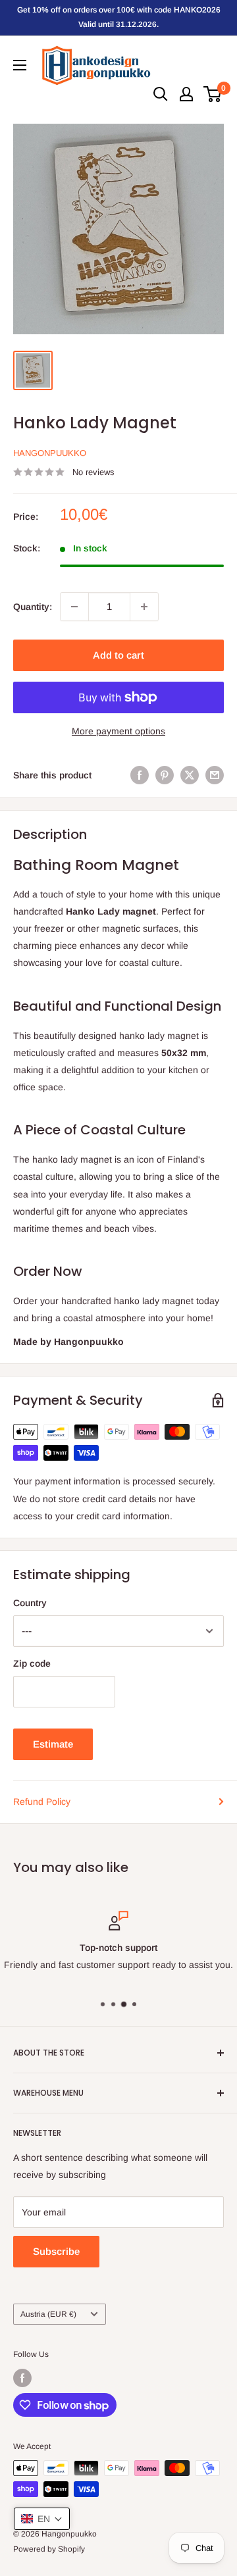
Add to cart (118, 655)
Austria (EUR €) (48, 2314)
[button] (42, 2519)
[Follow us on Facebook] (22, 2378)
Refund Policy (42, 1802)
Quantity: (33, 607)
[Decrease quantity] (74, 607)
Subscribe (56, 2251)
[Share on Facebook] (140, 775)
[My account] (186, 94)
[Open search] (161, 94)
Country (30, 1603)
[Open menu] (20, 65)
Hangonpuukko (50, 453)
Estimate (53, 1744)
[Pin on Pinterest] (165, 775)
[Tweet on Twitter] (190, 775)
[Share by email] (215, 775)
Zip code (32, 1663)
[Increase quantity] (144, 607)
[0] (213, 94)
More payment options (118, 731)
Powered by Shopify (49, 2549)
